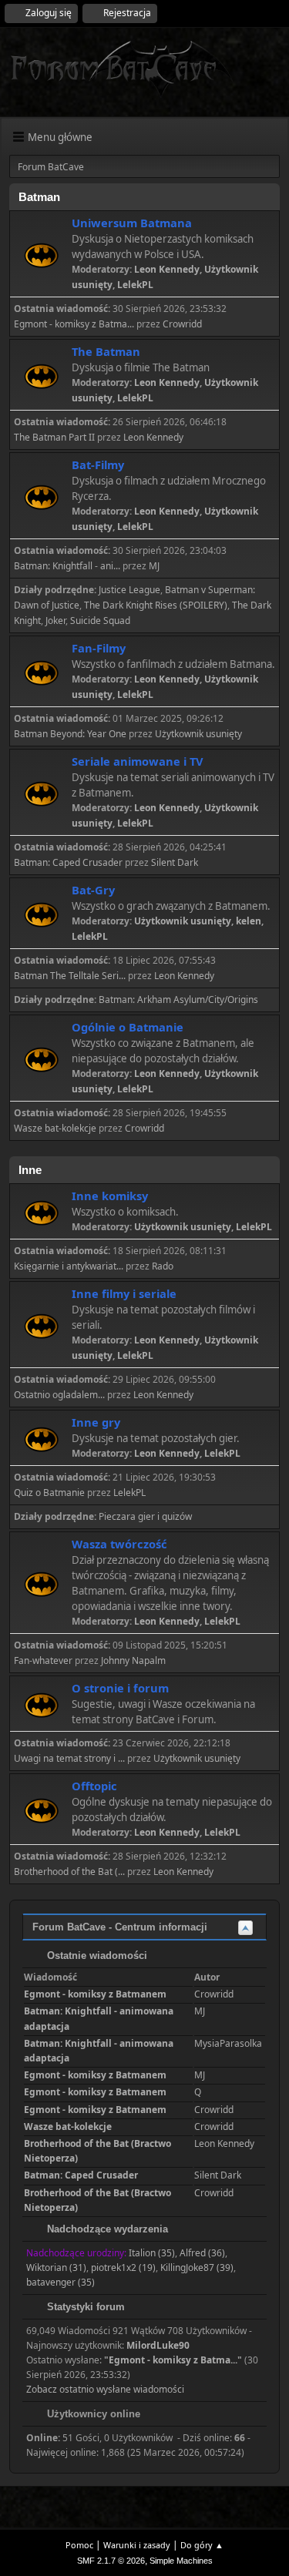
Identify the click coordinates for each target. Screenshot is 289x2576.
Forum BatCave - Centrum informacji (120, 1927)
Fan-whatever (43, 1660)
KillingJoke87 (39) (197, 2267)
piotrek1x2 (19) (123, 2267)
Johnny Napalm (133, 1660)
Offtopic (94, 1786)
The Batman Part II (54, 437)
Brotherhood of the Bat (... (69, 1872)
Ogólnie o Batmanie (128, 1027)
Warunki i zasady (137, 2545)
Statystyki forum (84, 2307)
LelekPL (135, 285)
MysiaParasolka (228, 2043)
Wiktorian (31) (56, 2267)
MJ (154, 566)
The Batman (106, 351)
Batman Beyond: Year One (70, 734)
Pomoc (79, 2545)
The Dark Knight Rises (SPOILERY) (156, 605)
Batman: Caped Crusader (68, 862)
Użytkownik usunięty (198, 734)
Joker (55, 621)
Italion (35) (152, 2253)
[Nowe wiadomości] (41, 255)
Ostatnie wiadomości (96, 1955)
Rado (163, 1266)
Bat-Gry (93, 890)
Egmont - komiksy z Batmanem (95, 1994)
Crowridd (182, 324)
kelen (249, 921)
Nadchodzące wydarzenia (106, 2229)
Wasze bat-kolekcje (55, 1128)
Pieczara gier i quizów (145, 1516)
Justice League (129, 590)
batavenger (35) (60, 2282)
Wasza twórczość (119, 1544)
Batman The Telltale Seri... (70, 976)
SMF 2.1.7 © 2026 (111, 2561)
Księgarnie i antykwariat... (69, 1266)
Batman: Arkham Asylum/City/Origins (178, 1000)
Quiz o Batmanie (49, 1493)
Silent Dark (175, 862)
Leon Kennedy (167, 269)
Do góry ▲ (202, 2545)
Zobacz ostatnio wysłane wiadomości (105, 2389)
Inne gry (96, 1422)
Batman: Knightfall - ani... (67, 566)
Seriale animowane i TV (138, 761)
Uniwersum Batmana (132, 223)
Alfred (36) (202, 2253)
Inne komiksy (110, 1196)
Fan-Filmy (99, 648)
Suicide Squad (100, 621)
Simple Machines (181, 2561)
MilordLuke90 (158, 2345)
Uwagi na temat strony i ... (69, 1758)
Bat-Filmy (98, 465)
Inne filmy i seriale (124, 1293)
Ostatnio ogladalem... (59, 1395)
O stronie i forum (120, 1688)
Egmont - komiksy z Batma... (74, 324)
